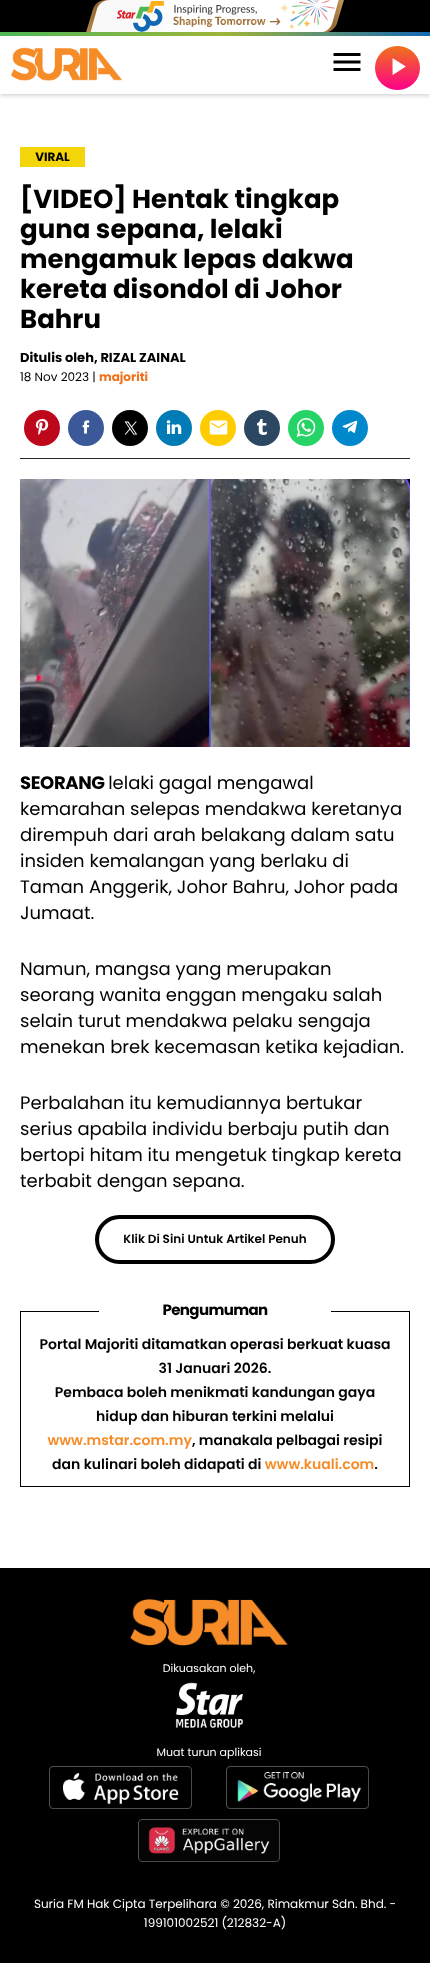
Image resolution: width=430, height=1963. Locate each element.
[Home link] (66, 65)
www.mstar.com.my (119, 1440)
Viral (52, 157)
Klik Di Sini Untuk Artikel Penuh (214, 1239)
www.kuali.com (319, 1464)
